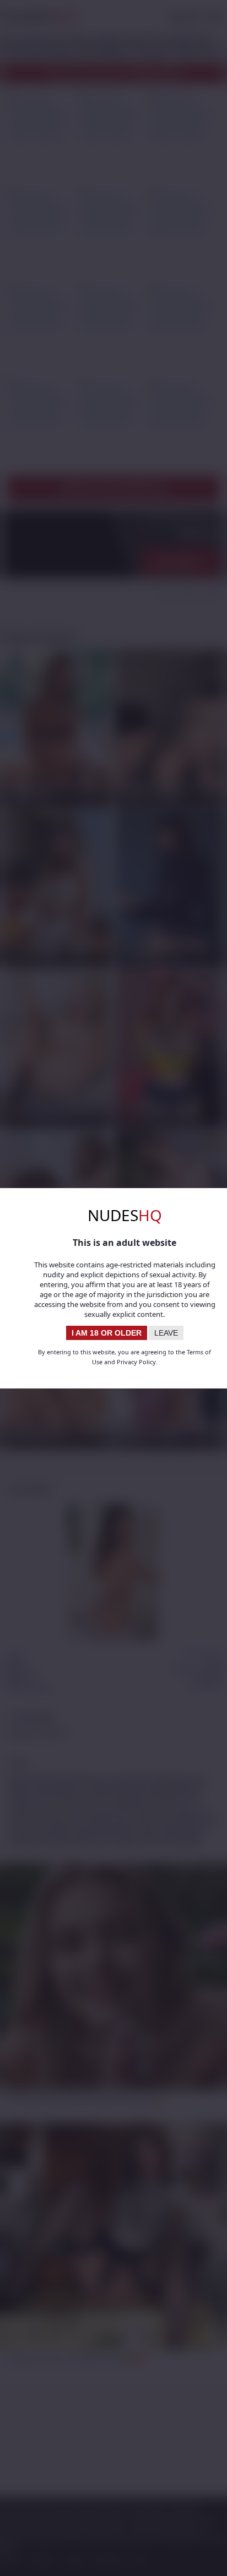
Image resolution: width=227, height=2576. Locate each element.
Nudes (125, 1215)
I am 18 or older (107, 1333)
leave (166, 1333)
